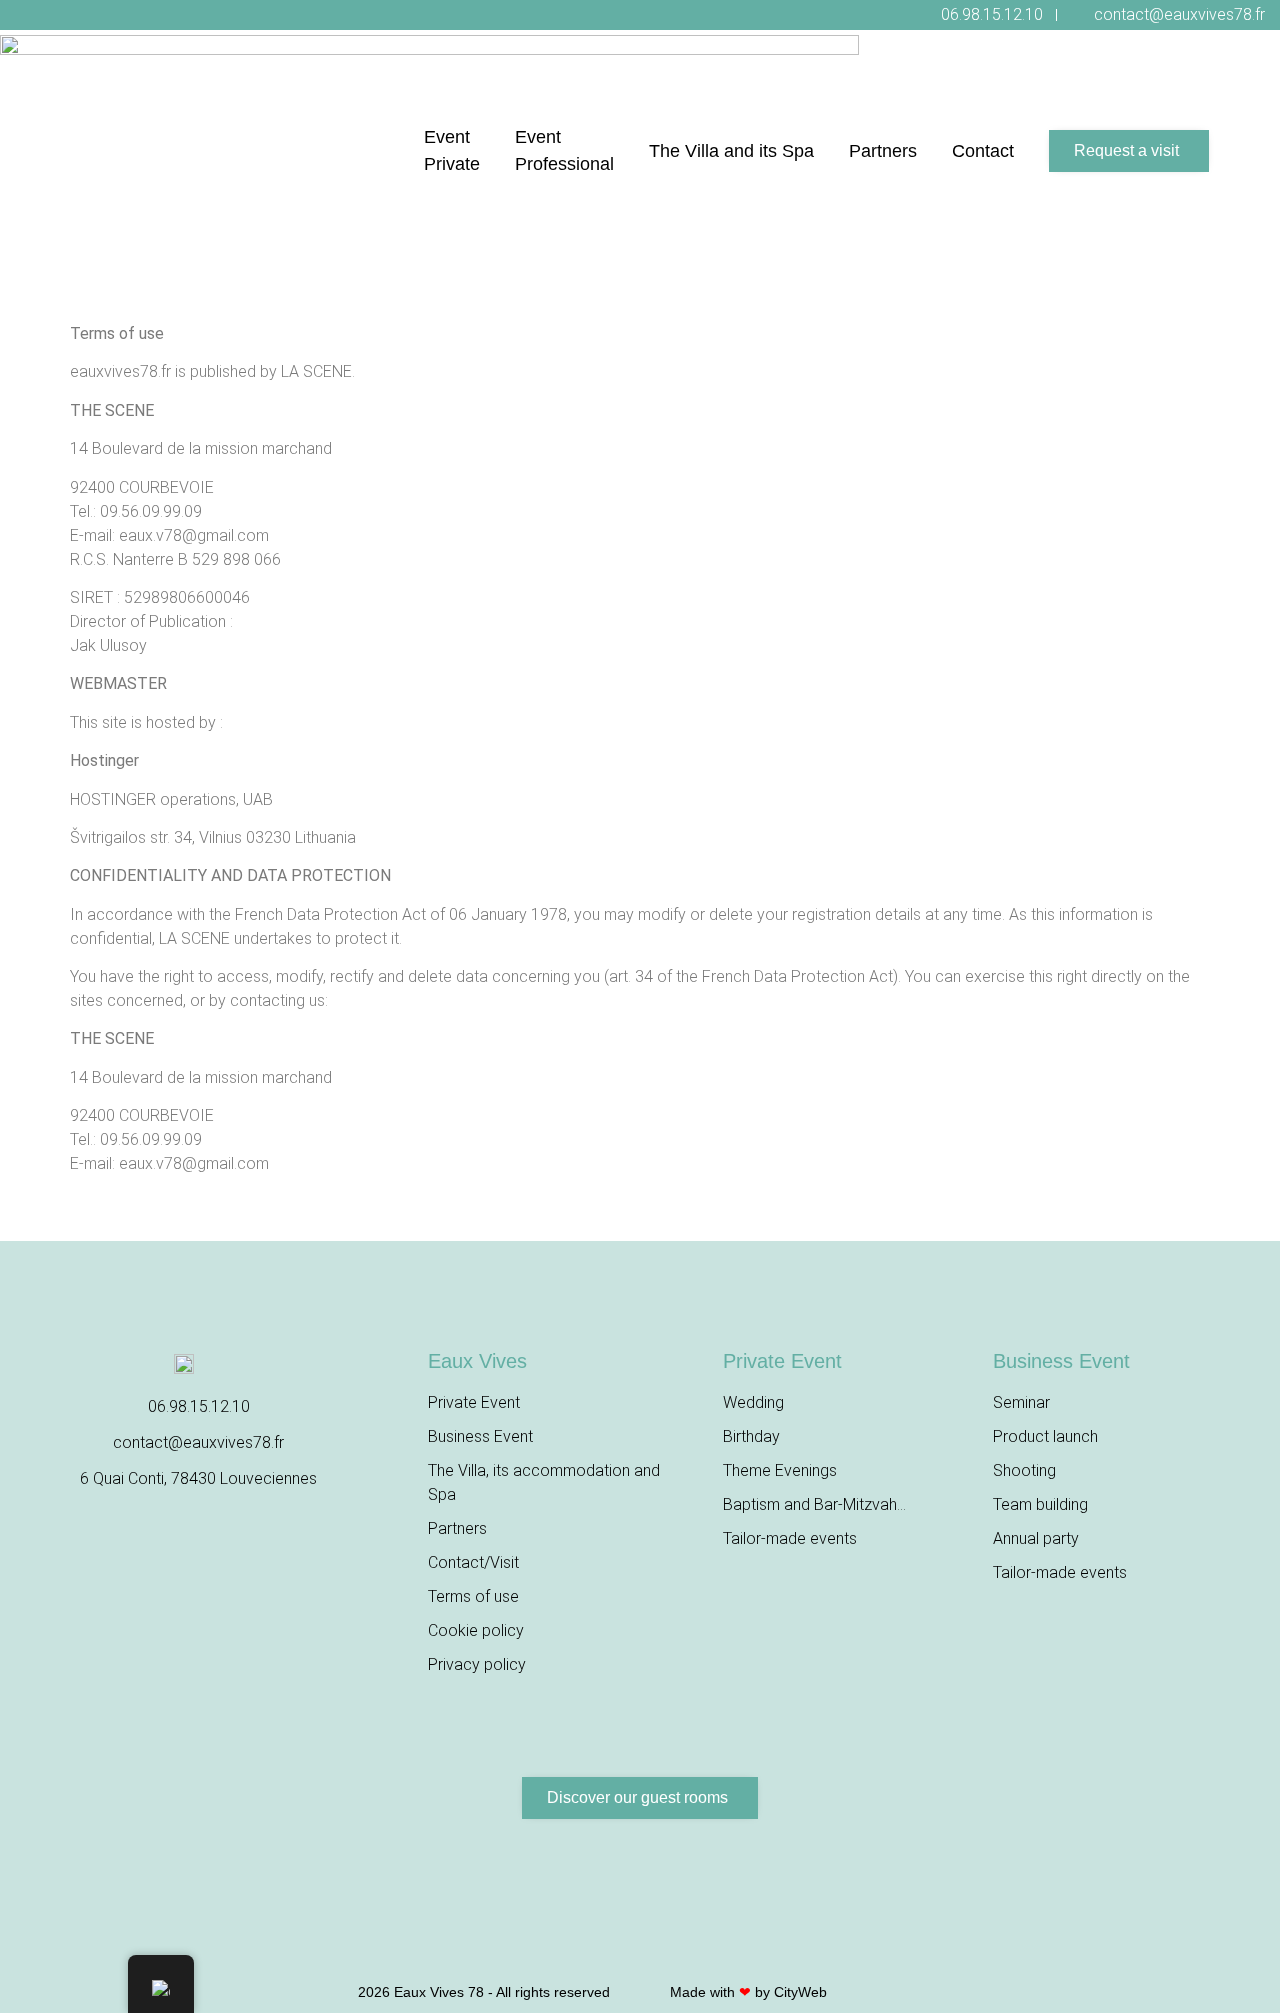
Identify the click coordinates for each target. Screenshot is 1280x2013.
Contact (983, 151)
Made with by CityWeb (748, 1992)
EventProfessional (564, 150)
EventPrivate (452, 150)
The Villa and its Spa (731, 151)
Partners (883, 151)
